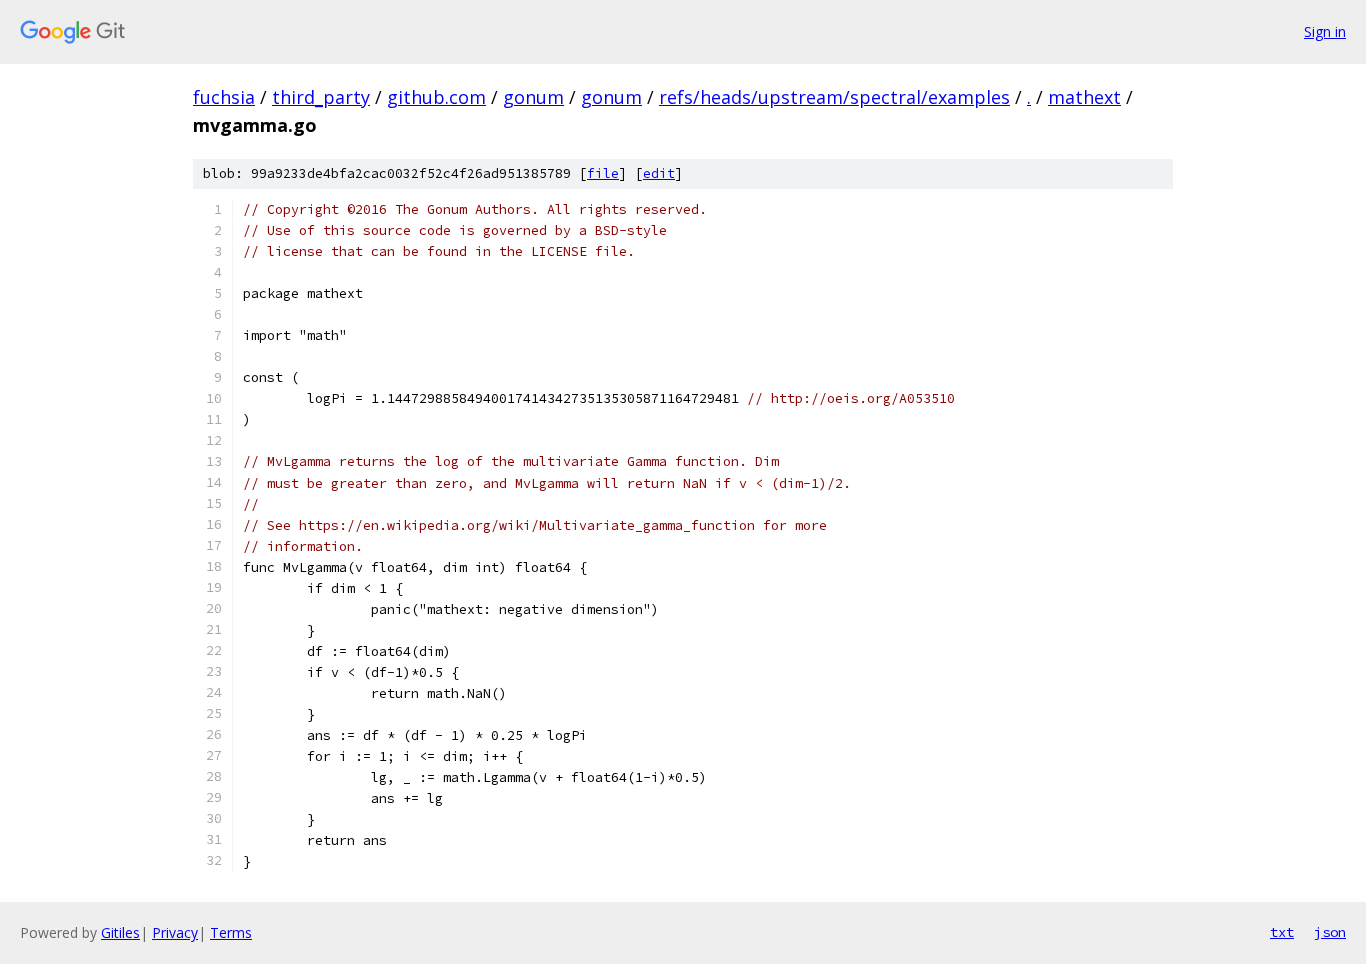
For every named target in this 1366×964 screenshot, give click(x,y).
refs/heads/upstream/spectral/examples (834, 97)
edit (659, 173)
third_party (321, 97)
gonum (533, 97)
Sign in (1325, 31)
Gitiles (120, 932)
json (1330, 932)
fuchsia (224, 97)
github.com (436, 97)
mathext (1084, 97)
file (603, 173)
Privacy (175, 932)
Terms (231, 932)
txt (1282, 932)
